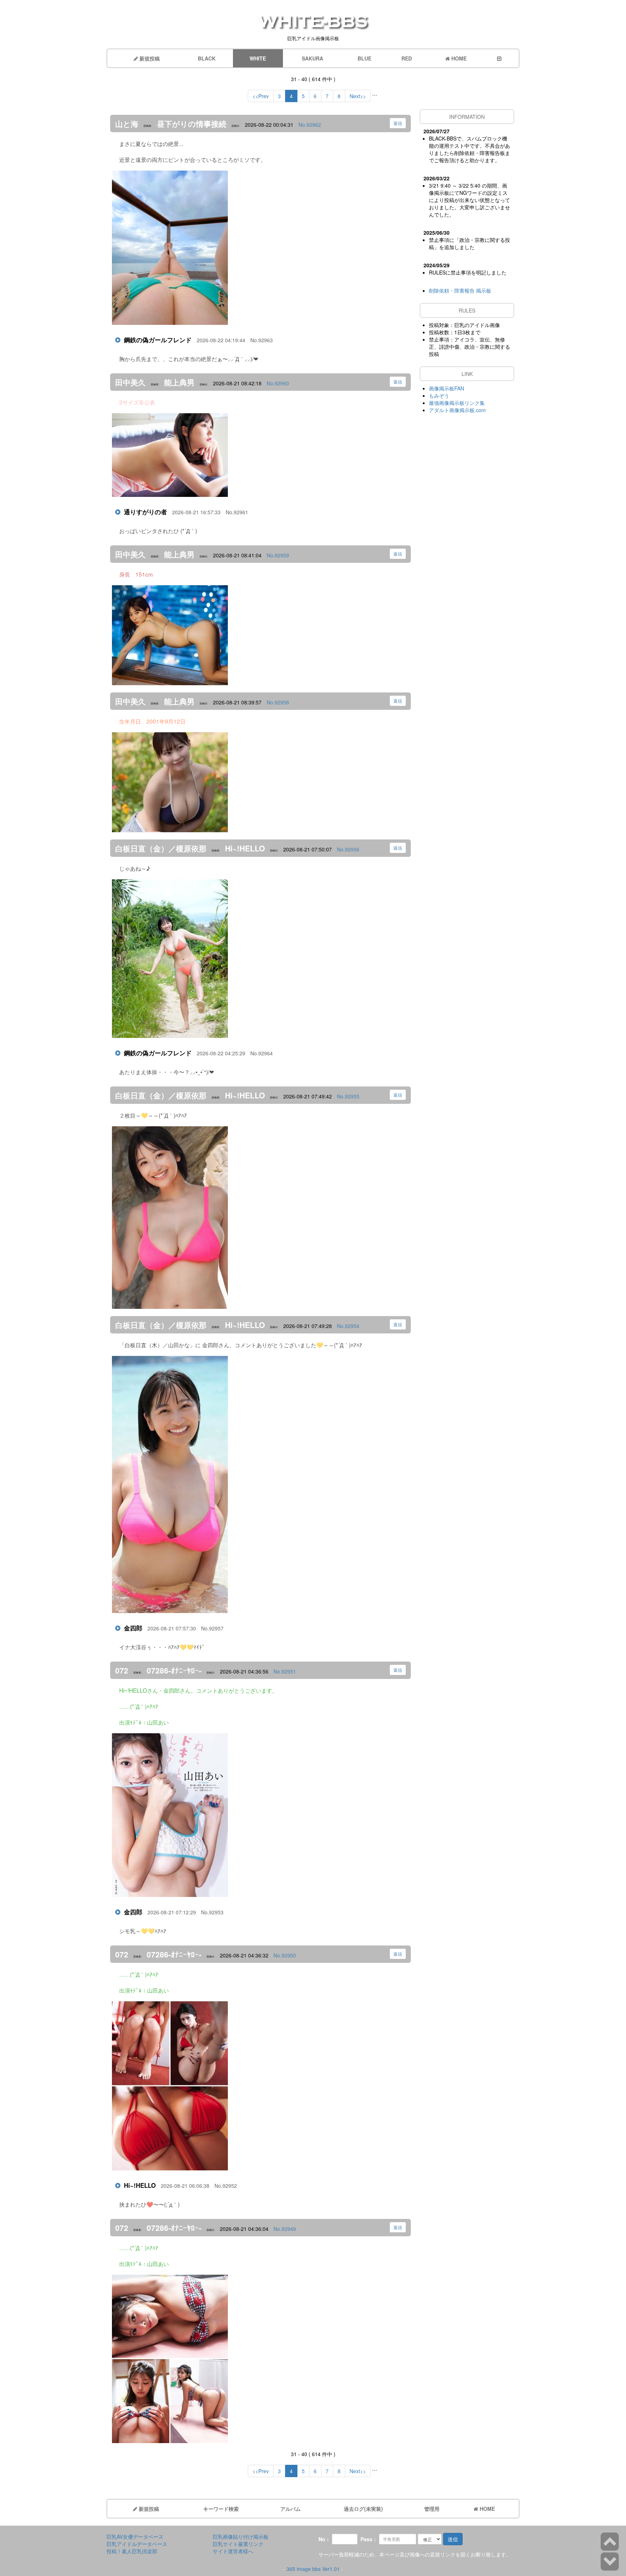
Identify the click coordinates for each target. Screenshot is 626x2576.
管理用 (432, 2509)
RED (407, 58)
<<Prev (261, 96)
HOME (458, 58)
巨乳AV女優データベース (135, 2537)
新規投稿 (149, 58)
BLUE (364, 58)
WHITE (258, 58)
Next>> (358, 96)
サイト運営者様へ (233, 2551)
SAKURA (312, 58)
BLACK (207, 58)
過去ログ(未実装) (363, 2509)
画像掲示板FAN (446, 388)
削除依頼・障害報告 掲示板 (460, 290)
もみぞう (439, 395)
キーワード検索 (221, 2509)
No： (324, 2539)
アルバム (291, 2509)
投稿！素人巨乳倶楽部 (132, 2551)
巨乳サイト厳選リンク (238, 2544)
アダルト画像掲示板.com (457, 410)
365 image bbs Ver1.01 (313, 2569)
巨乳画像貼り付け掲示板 (241, 2537)
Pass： (369, 2539)
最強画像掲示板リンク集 (457, 403)
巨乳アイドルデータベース (137, 2544)
